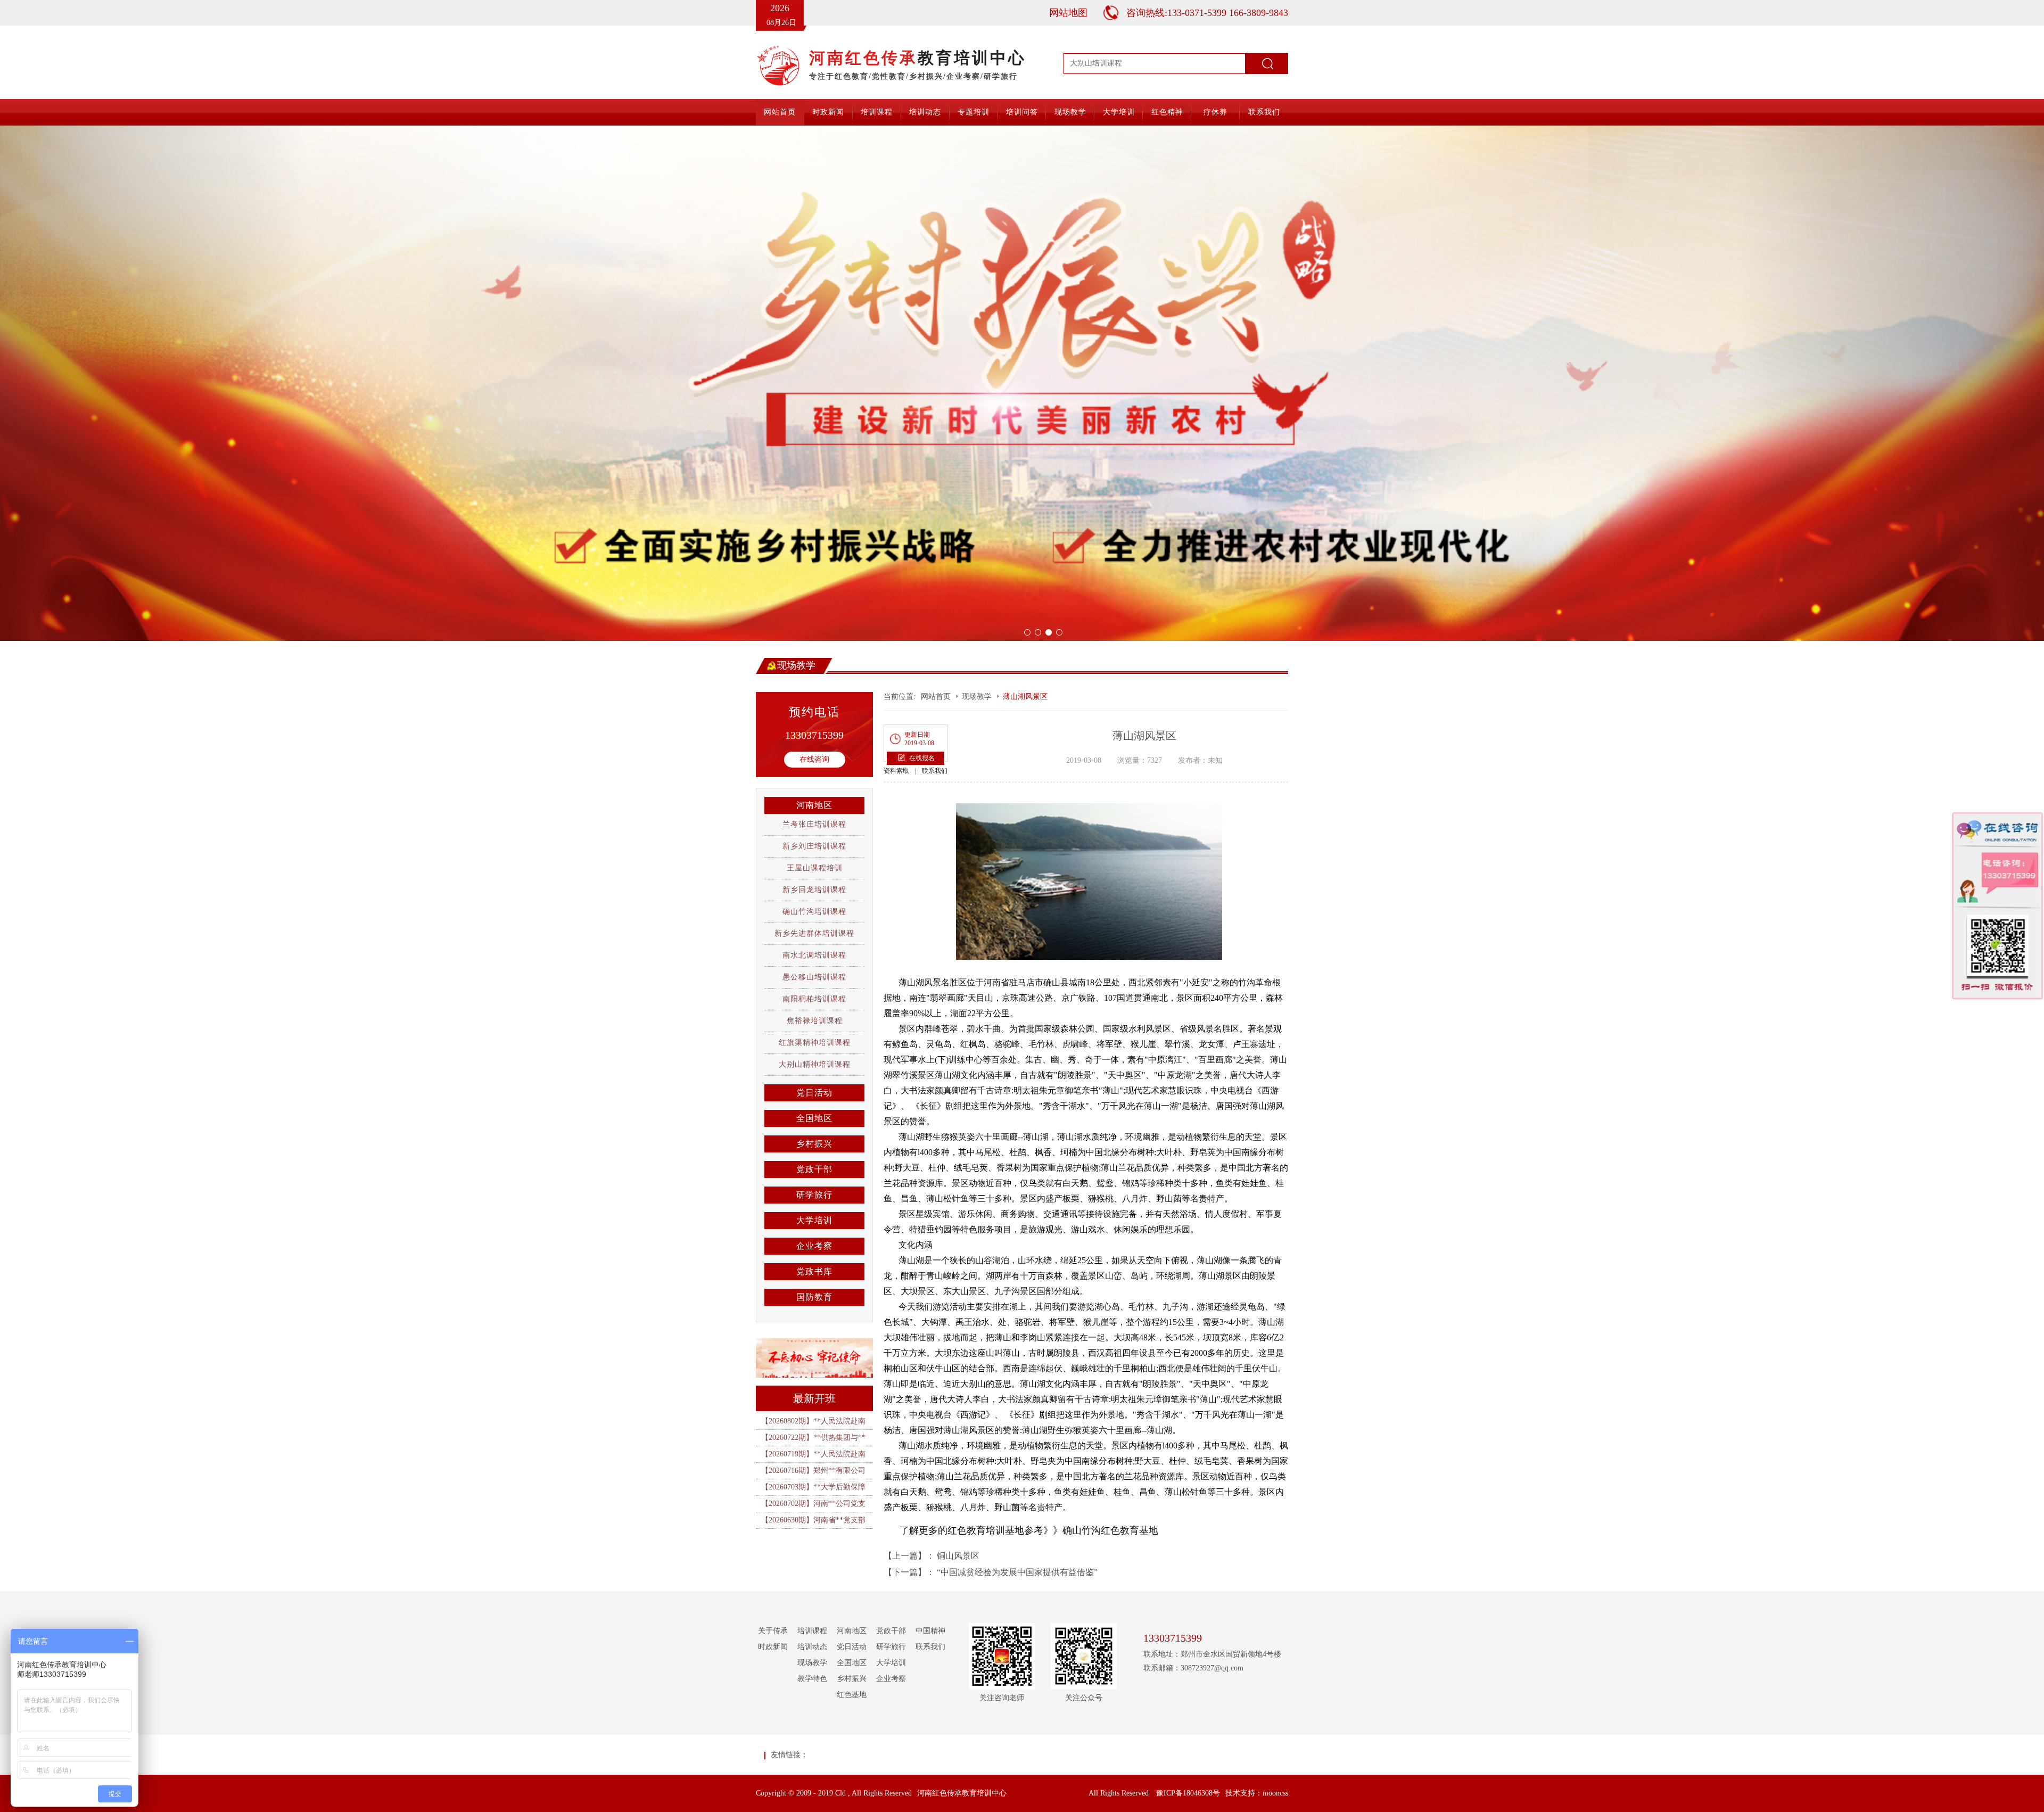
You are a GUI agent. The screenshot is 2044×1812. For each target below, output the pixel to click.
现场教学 (1070, 112)
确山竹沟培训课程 (814, 907)
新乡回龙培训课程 (814, 886)
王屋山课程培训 (815, 864)
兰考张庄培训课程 (814, 820)
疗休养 (1215, 112)
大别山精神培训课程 (815, 1060)
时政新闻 (828, 112)
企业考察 (814, 1242)
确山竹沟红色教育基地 (1110, 1526)
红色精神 (1167, 112)
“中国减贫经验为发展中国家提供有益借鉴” (1017, 1568)
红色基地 (852, 1690)
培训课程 (877, 112)
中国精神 (930, 1626)
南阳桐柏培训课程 (814, 995)
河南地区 (814, 801)
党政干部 (814, 1165)
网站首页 (780, 112)
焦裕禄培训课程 (815, 1016)
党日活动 (814, 1088)
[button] (153, 381)
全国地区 (814, 1114)
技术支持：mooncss (1257, 1789)
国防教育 (814, 1293)
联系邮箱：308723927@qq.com (1193, 1664)
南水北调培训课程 (814, 951)
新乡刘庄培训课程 (814, 842)
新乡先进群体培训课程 (814, 929)
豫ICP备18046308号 (1188, 1789)
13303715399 (814, 731)
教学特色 (812, 1674)
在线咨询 (814, 755)
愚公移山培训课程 (814, 973)
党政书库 (814, 1267)
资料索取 (896, 767)
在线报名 (922, 754)
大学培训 (1119, 112)
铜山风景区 (958, 1551)
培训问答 (1022, 112)
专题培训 (974, 112)
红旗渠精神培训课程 (815, 1038)
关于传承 (773, 1626)
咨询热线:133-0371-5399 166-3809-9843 (1207, 13)
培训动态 (925, 112)
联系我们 (1264, 112)
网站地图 (1068, 13)
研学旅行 (814, 1191)
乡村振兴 (814, 1139)
